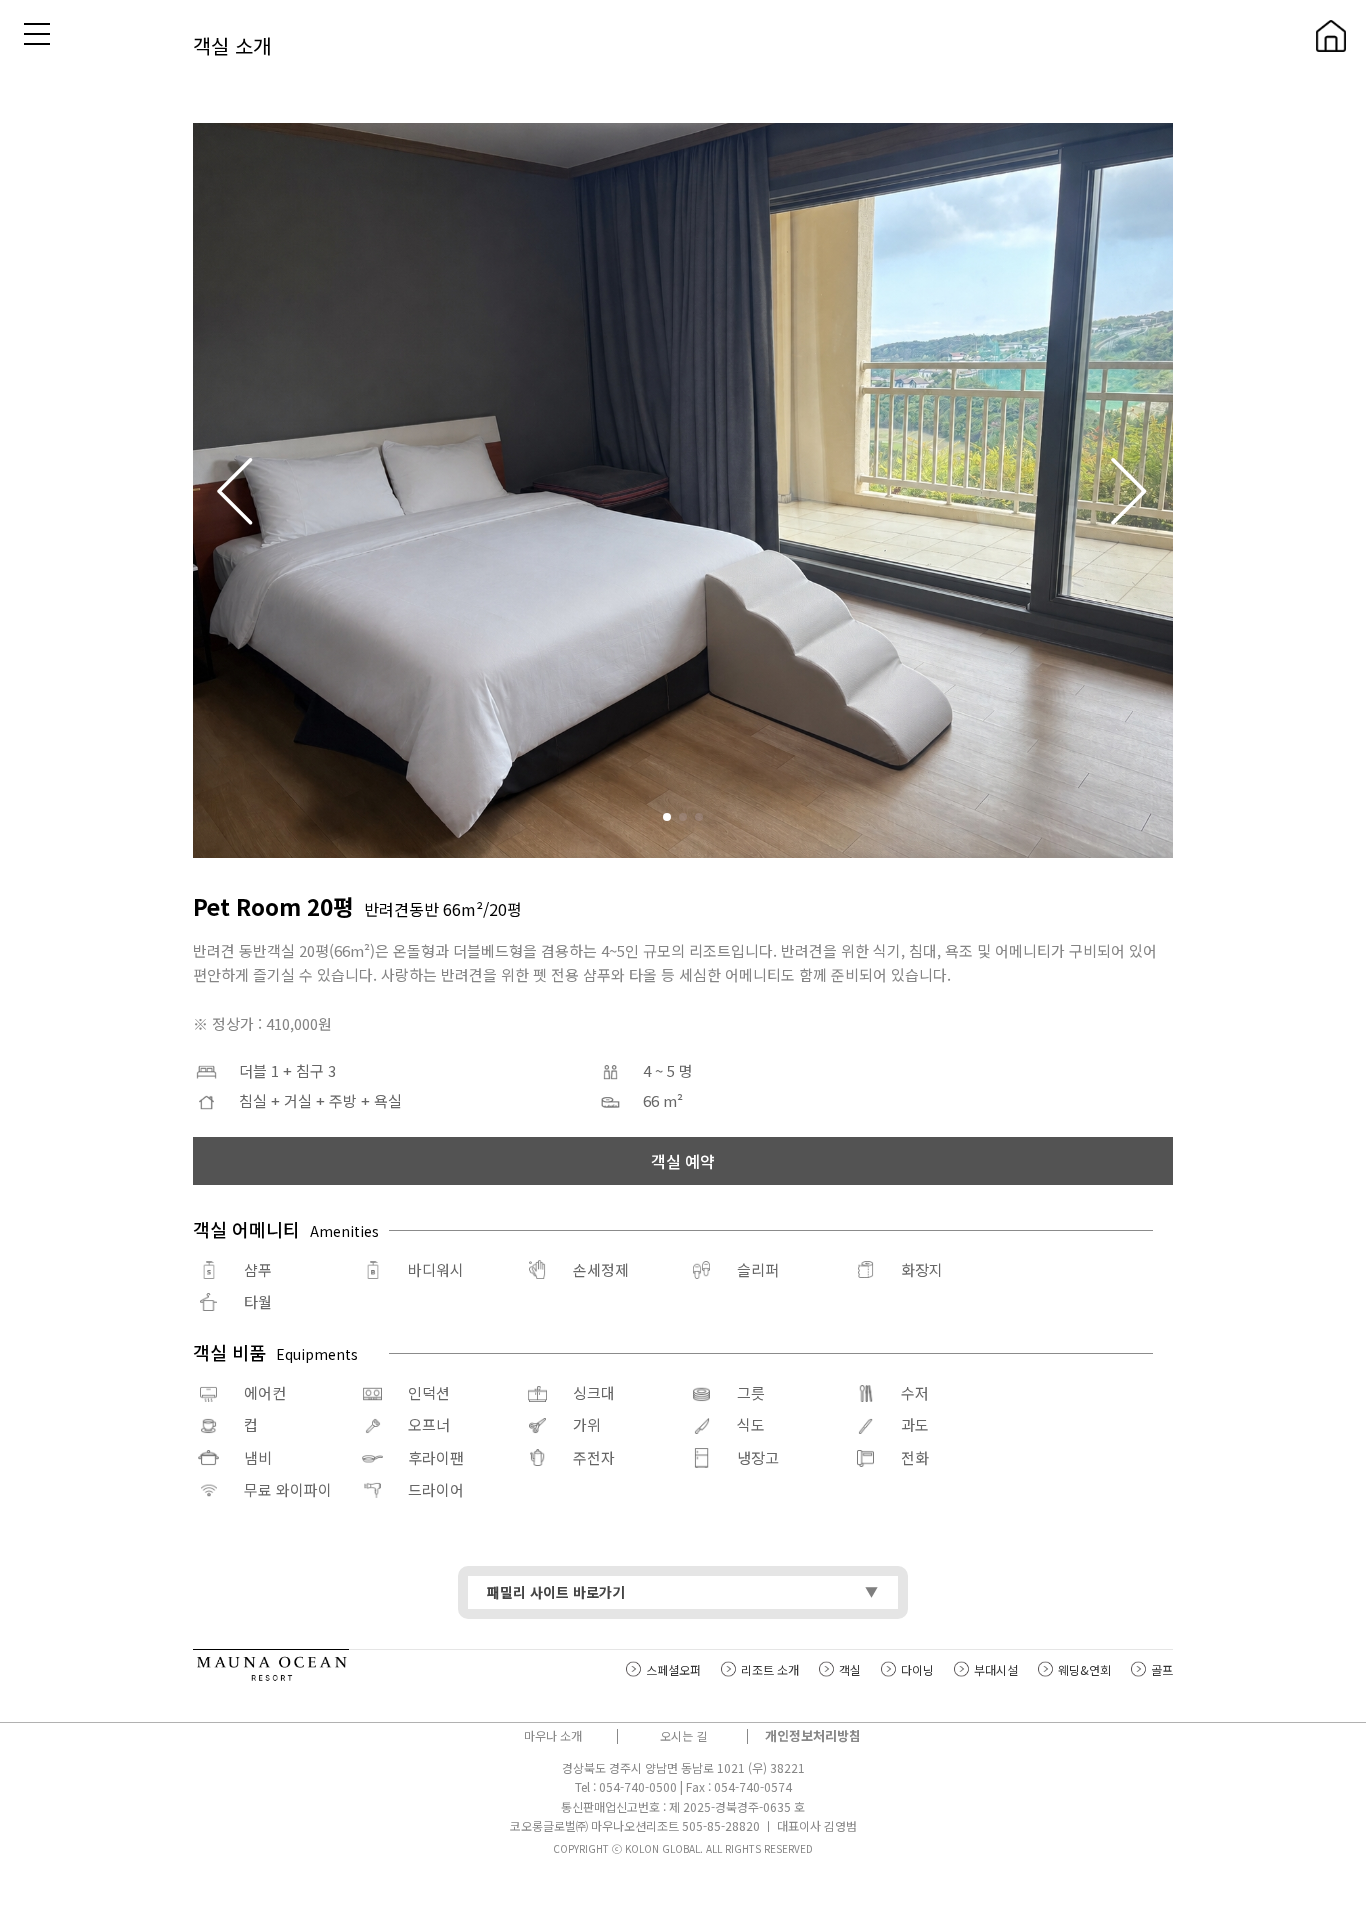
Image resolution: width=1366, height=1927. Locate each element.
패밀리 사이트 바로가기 (556, 1592)
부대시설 (996, 1669)
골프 (1162, 1669)
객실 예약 (683, 1161)
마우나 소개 (553, 1735)
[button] (1130, 490)
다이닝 (917, 1669)
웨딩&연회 (1084, 1669)
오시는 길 (683, 1735)
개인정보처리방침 (813, 1735)
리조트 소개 (770, 1669)
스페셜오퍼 (673, 1669)
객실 (850, 1669)
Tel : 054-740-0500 (626, 1786)
